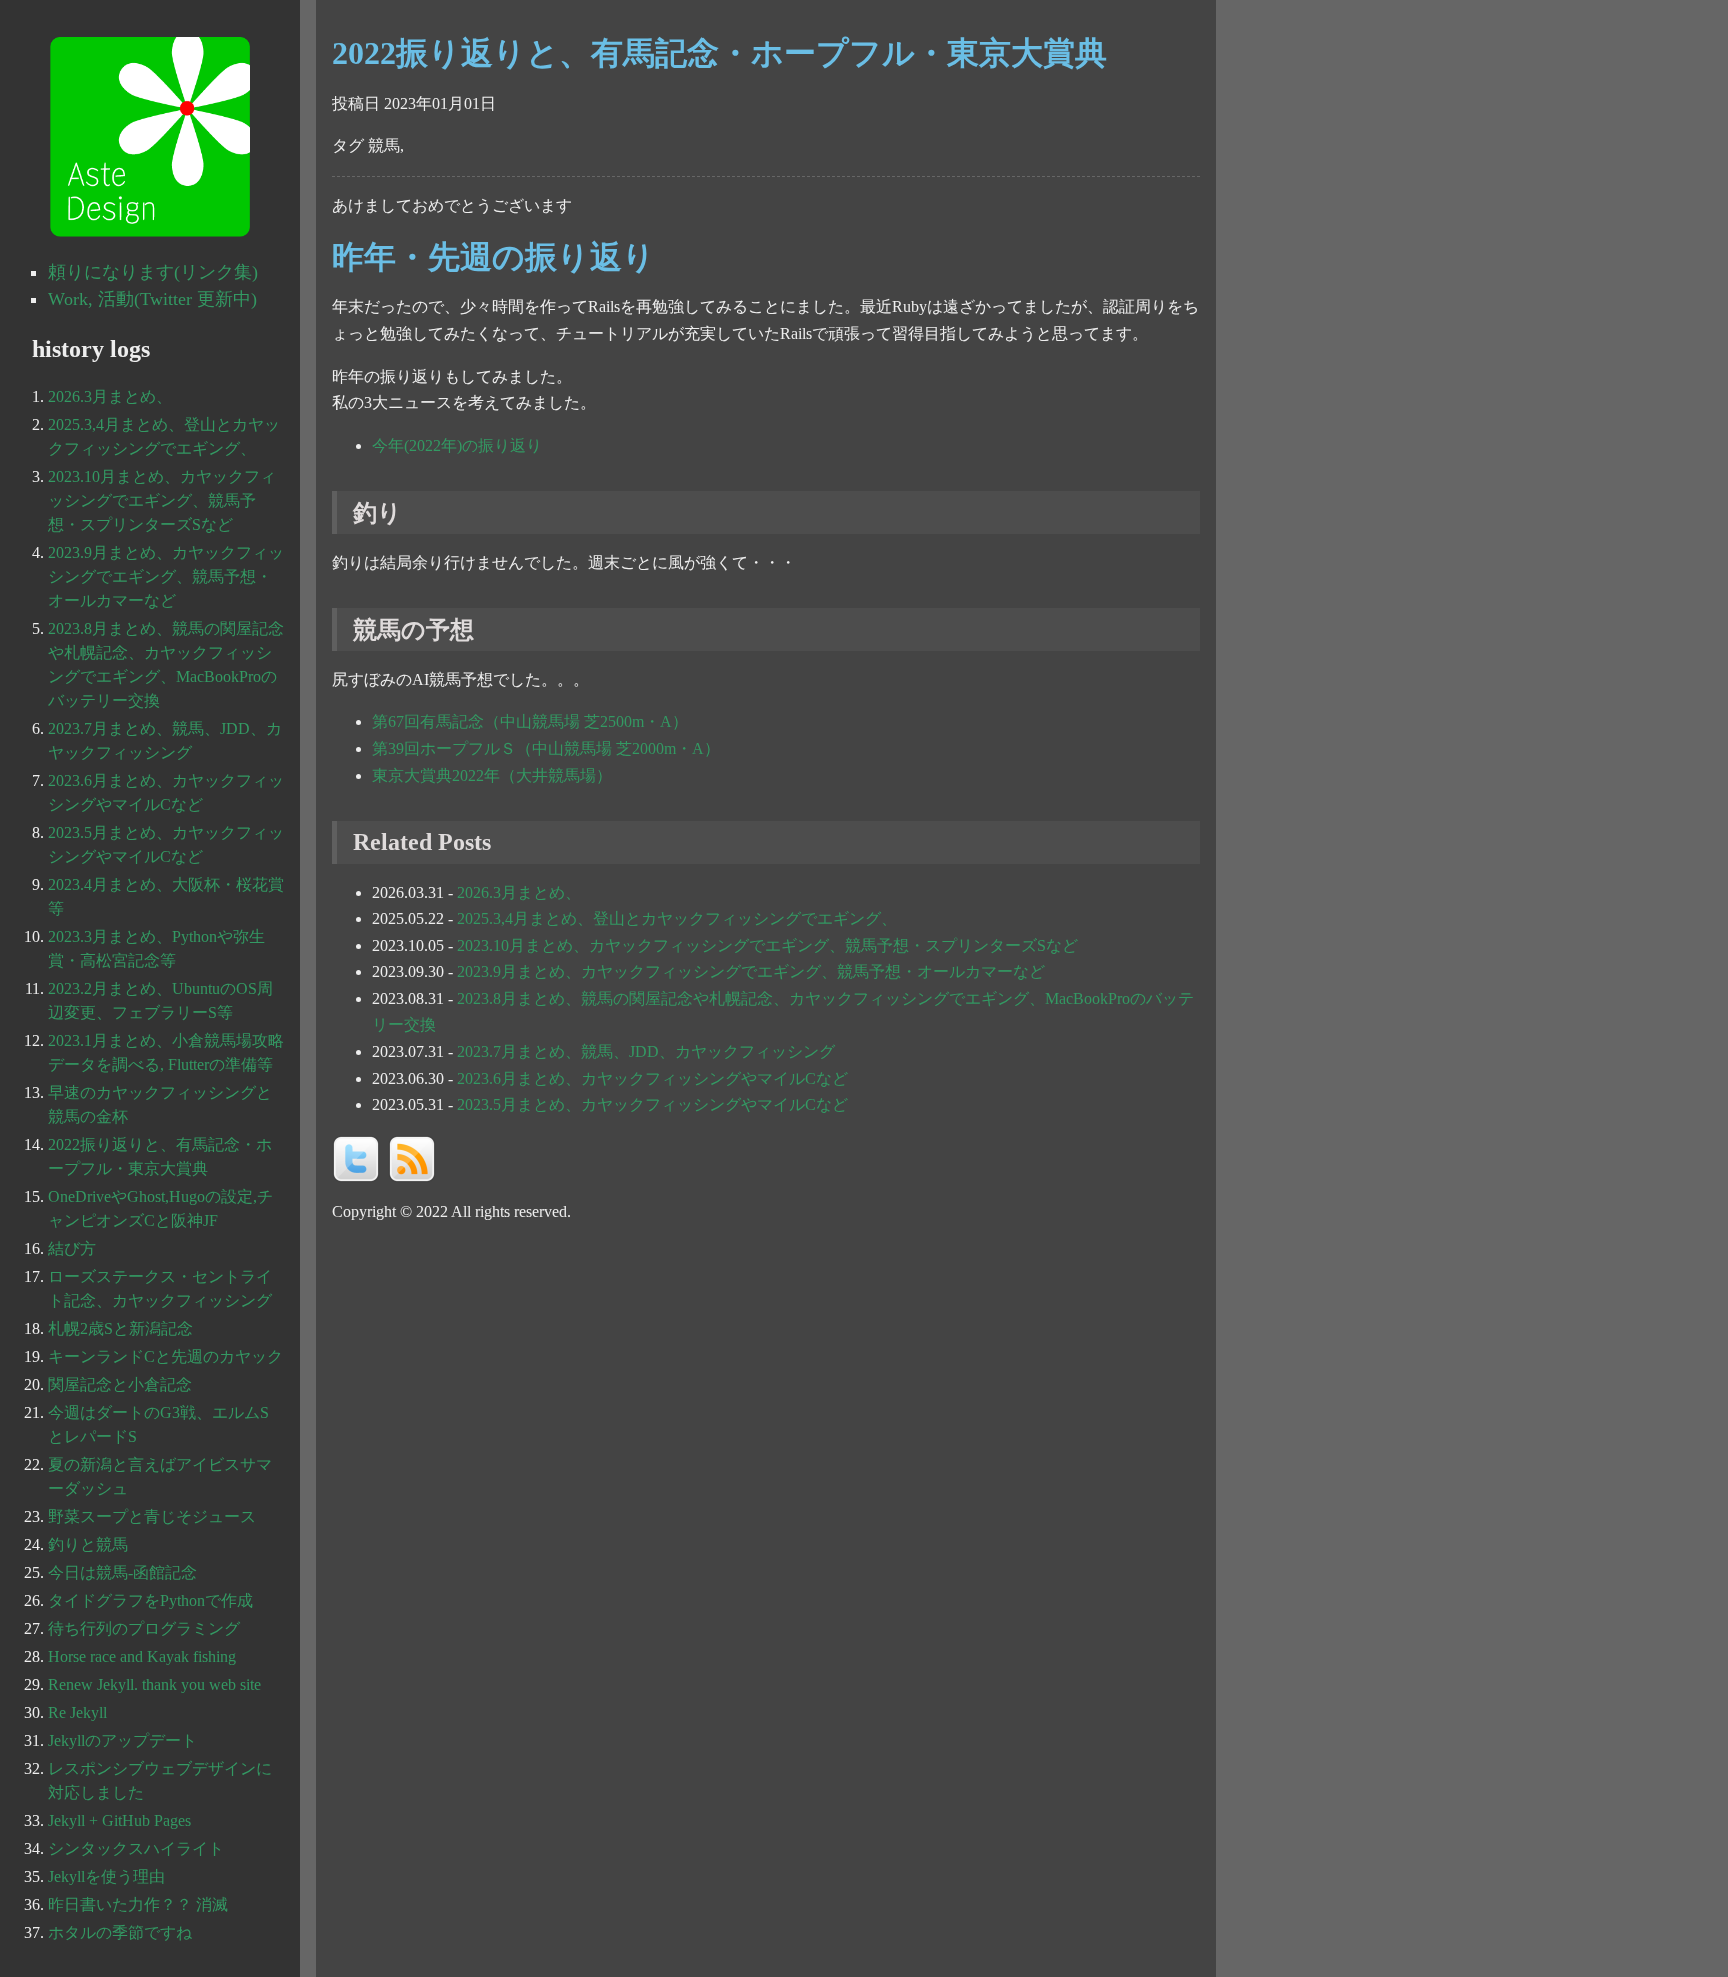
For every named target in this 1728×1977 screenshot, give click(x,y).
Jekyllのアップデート (122, 1740)
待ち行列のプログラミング (144, 1628)
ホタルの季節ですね (120, 1932)
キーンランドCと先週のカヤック (165, 1356)
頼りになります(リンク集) (153, 272)
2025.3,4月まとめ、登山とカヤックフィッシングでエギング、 (677, 918)
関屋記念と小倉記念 (120, 1384)
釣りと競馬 (88, 1544)
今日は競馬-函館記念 (122, 1572)
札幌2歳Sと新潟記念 (120, 1328)
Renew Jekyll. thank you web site (154, 1684)
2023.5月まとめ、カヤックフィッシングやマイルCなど (652, 1104)
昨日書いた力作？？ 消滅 (138, 1904)
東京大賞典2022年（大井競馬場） (492, 775)
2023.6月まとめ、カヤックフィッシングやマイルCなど (652, 1078)
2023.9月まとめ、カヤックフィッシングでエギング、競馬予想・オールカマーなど (751, 971)
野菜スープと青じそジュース (152, 1516)
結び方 (72, 1248)
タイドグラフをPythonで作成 (150, 1600)
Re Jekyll (77, 1712)
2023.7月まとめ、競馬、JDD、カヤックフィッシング (646, 1051)
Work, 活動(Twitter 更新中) (152, 299)
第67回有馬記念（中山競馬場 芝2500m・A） (530, 721)
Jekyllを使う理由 (106, 1876)
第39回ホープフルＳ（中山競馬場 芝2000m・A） (546, 748)
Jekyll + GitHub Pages (119, 1820)
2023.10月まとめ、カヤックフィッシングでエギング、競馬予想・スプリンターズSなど (767, 945)
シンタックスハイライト (136, 1848)
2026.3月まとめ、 (519, 892)
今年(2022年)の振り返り (457, 445)
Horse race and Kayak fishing (142, 1656)
